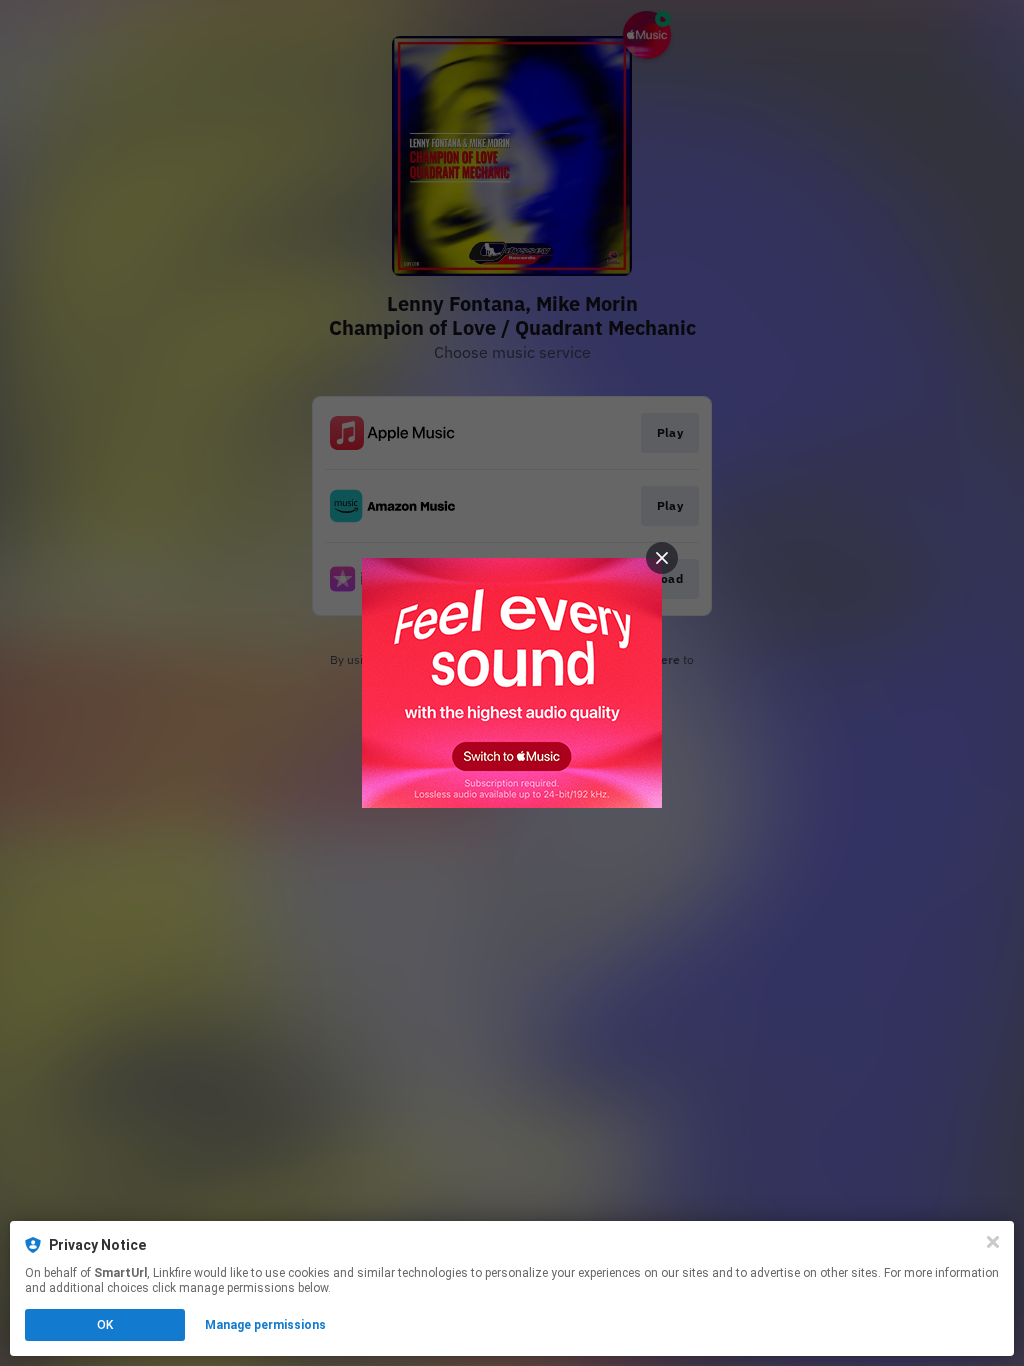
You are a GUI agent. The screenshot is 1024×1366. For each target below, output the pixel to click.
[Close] (993, 1242)
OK (105, 1325)
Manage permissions (265, 1325)
